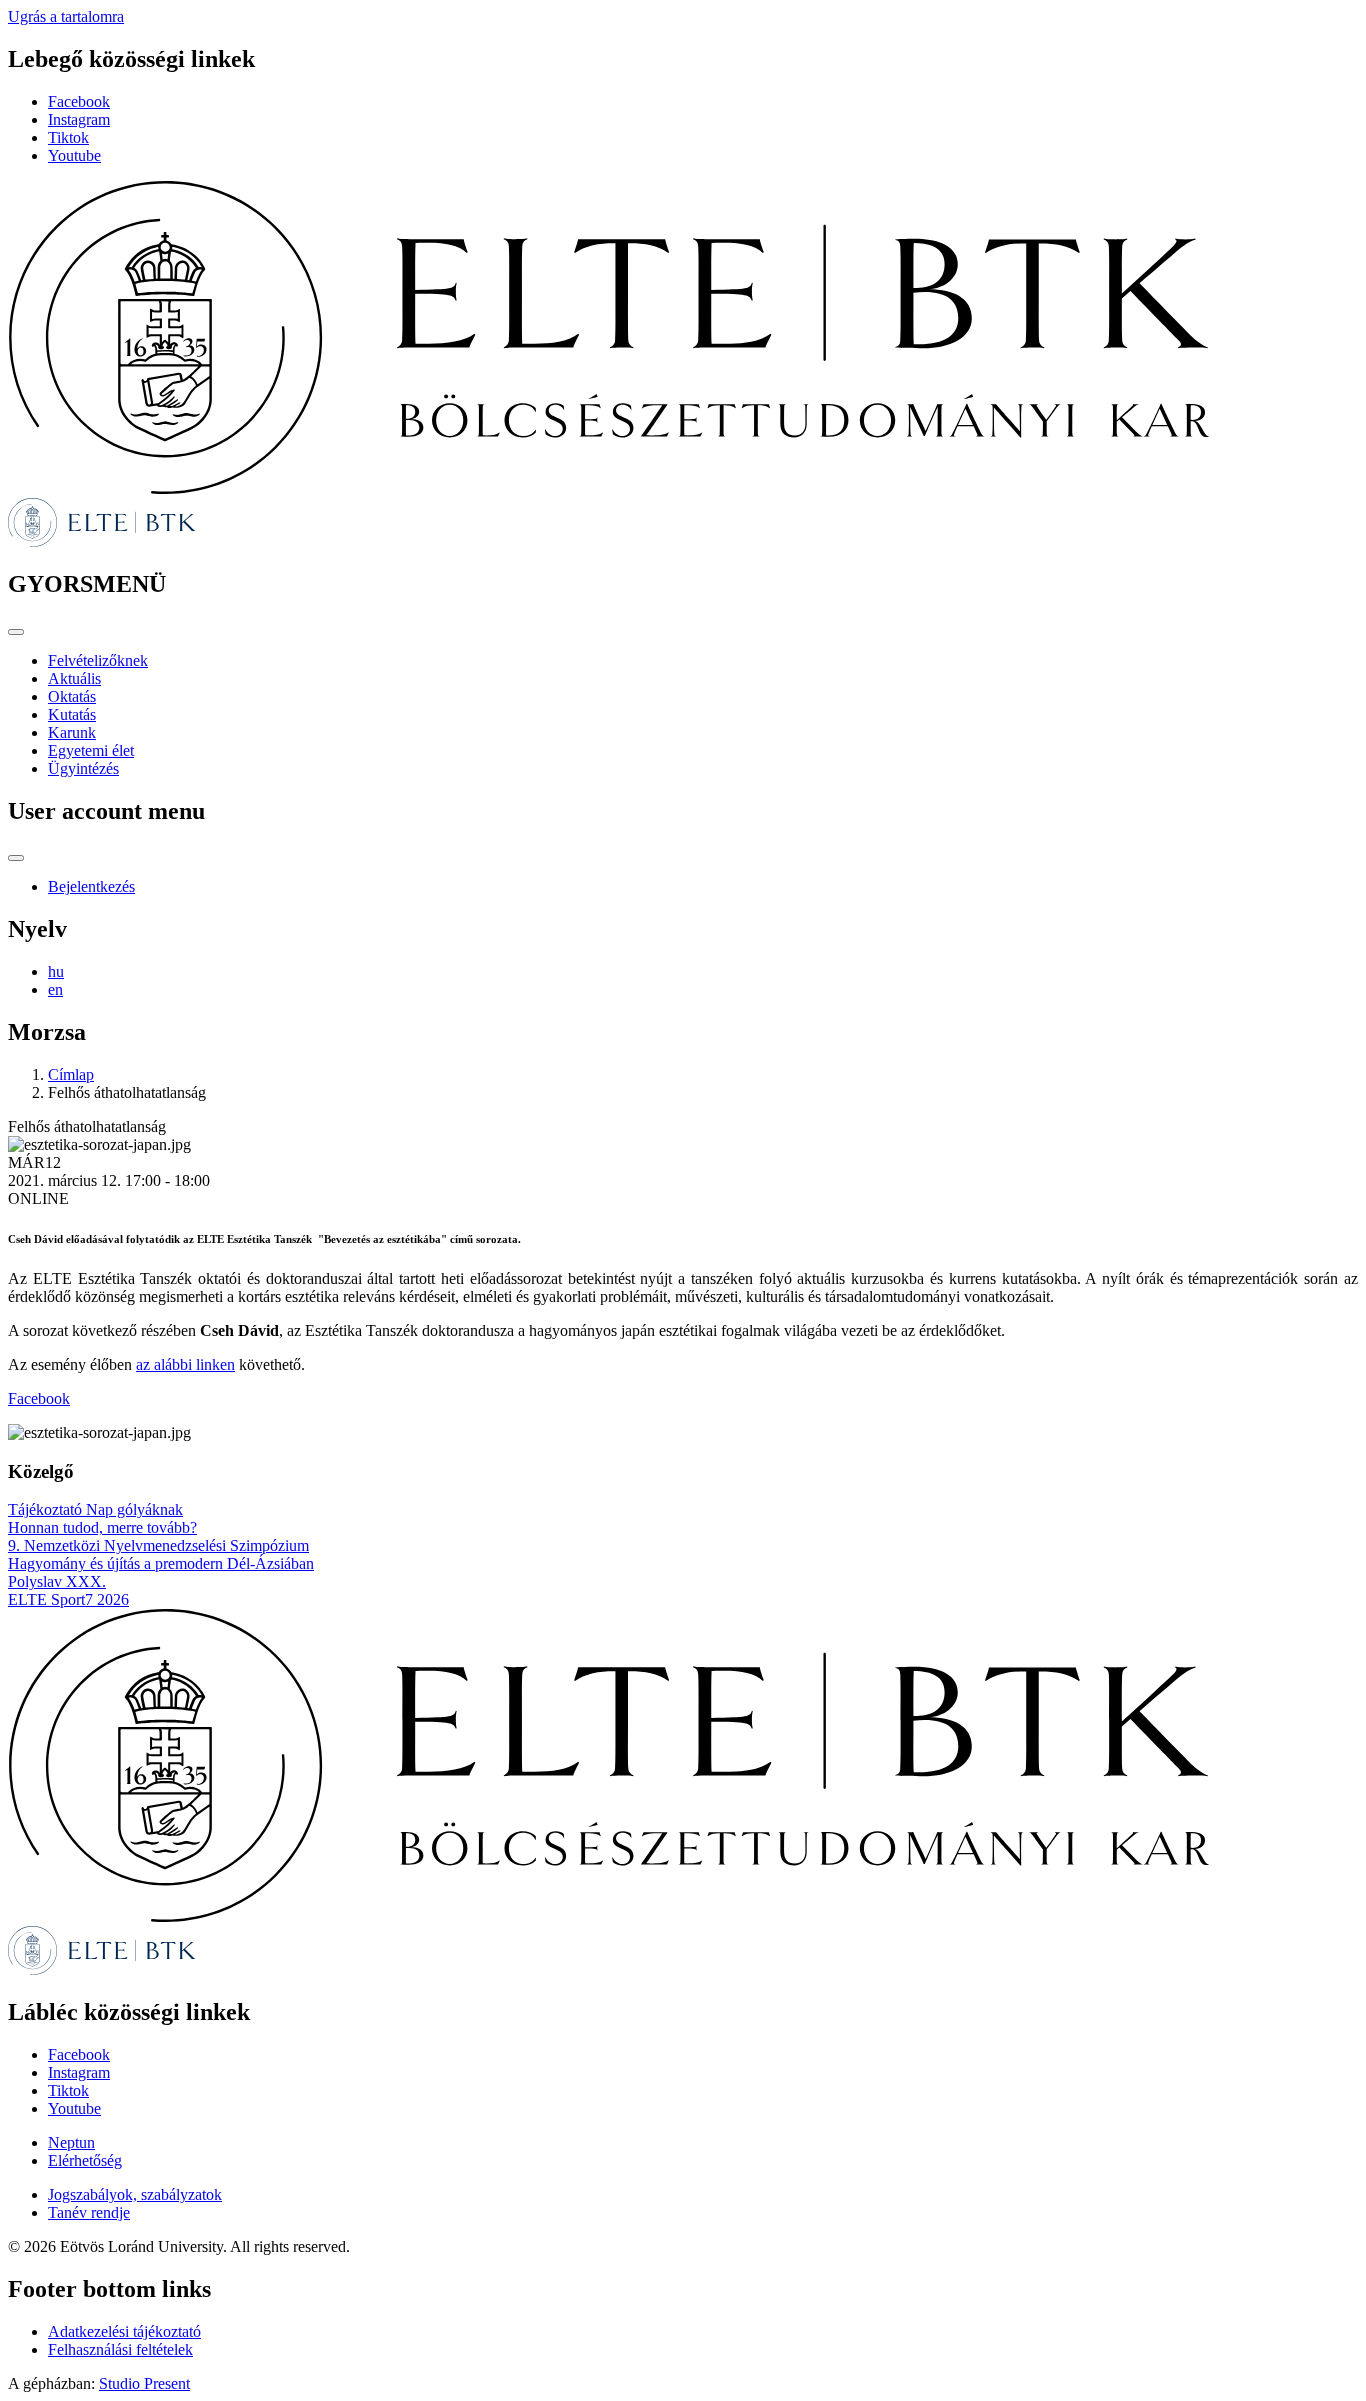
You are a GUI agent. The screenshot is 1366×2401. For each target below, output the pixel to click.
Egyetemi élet (91, 750)
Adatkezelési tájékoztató (124, 2331)
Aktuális (74, 678)
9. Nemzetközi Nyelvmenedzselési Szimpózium (158, 1545)
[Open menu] (16, 632)
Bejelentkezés (91, 886)
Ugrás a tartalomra (66, 16)
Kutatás (72, 714)
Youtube (74, 155)
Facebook (79, 101)
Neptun (71, 2142)
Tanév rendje (89, 2212)
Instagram (79, 119)
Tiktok (68, 137)
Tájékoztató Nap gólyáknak (95, 1509)
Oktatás (72, 696)
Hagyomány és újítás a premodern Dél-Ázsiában (161, 1563)
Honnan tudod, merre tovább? (102, 1527)
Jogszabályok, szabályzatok (135, 2194)
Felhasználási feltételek (120, 2349)
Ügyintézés (83, 768)
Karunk (72, 732)
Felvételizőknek (98, 660)
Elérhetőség (85, 2160)
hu (56, 971)
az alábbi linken (185, 1364)
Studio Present (144, 2383)
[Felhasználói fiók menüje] (16, 858)
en (55, 989)
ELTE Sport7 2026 (68, 1599)
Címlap (71, 1074)
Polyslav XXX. (57, 1581)
